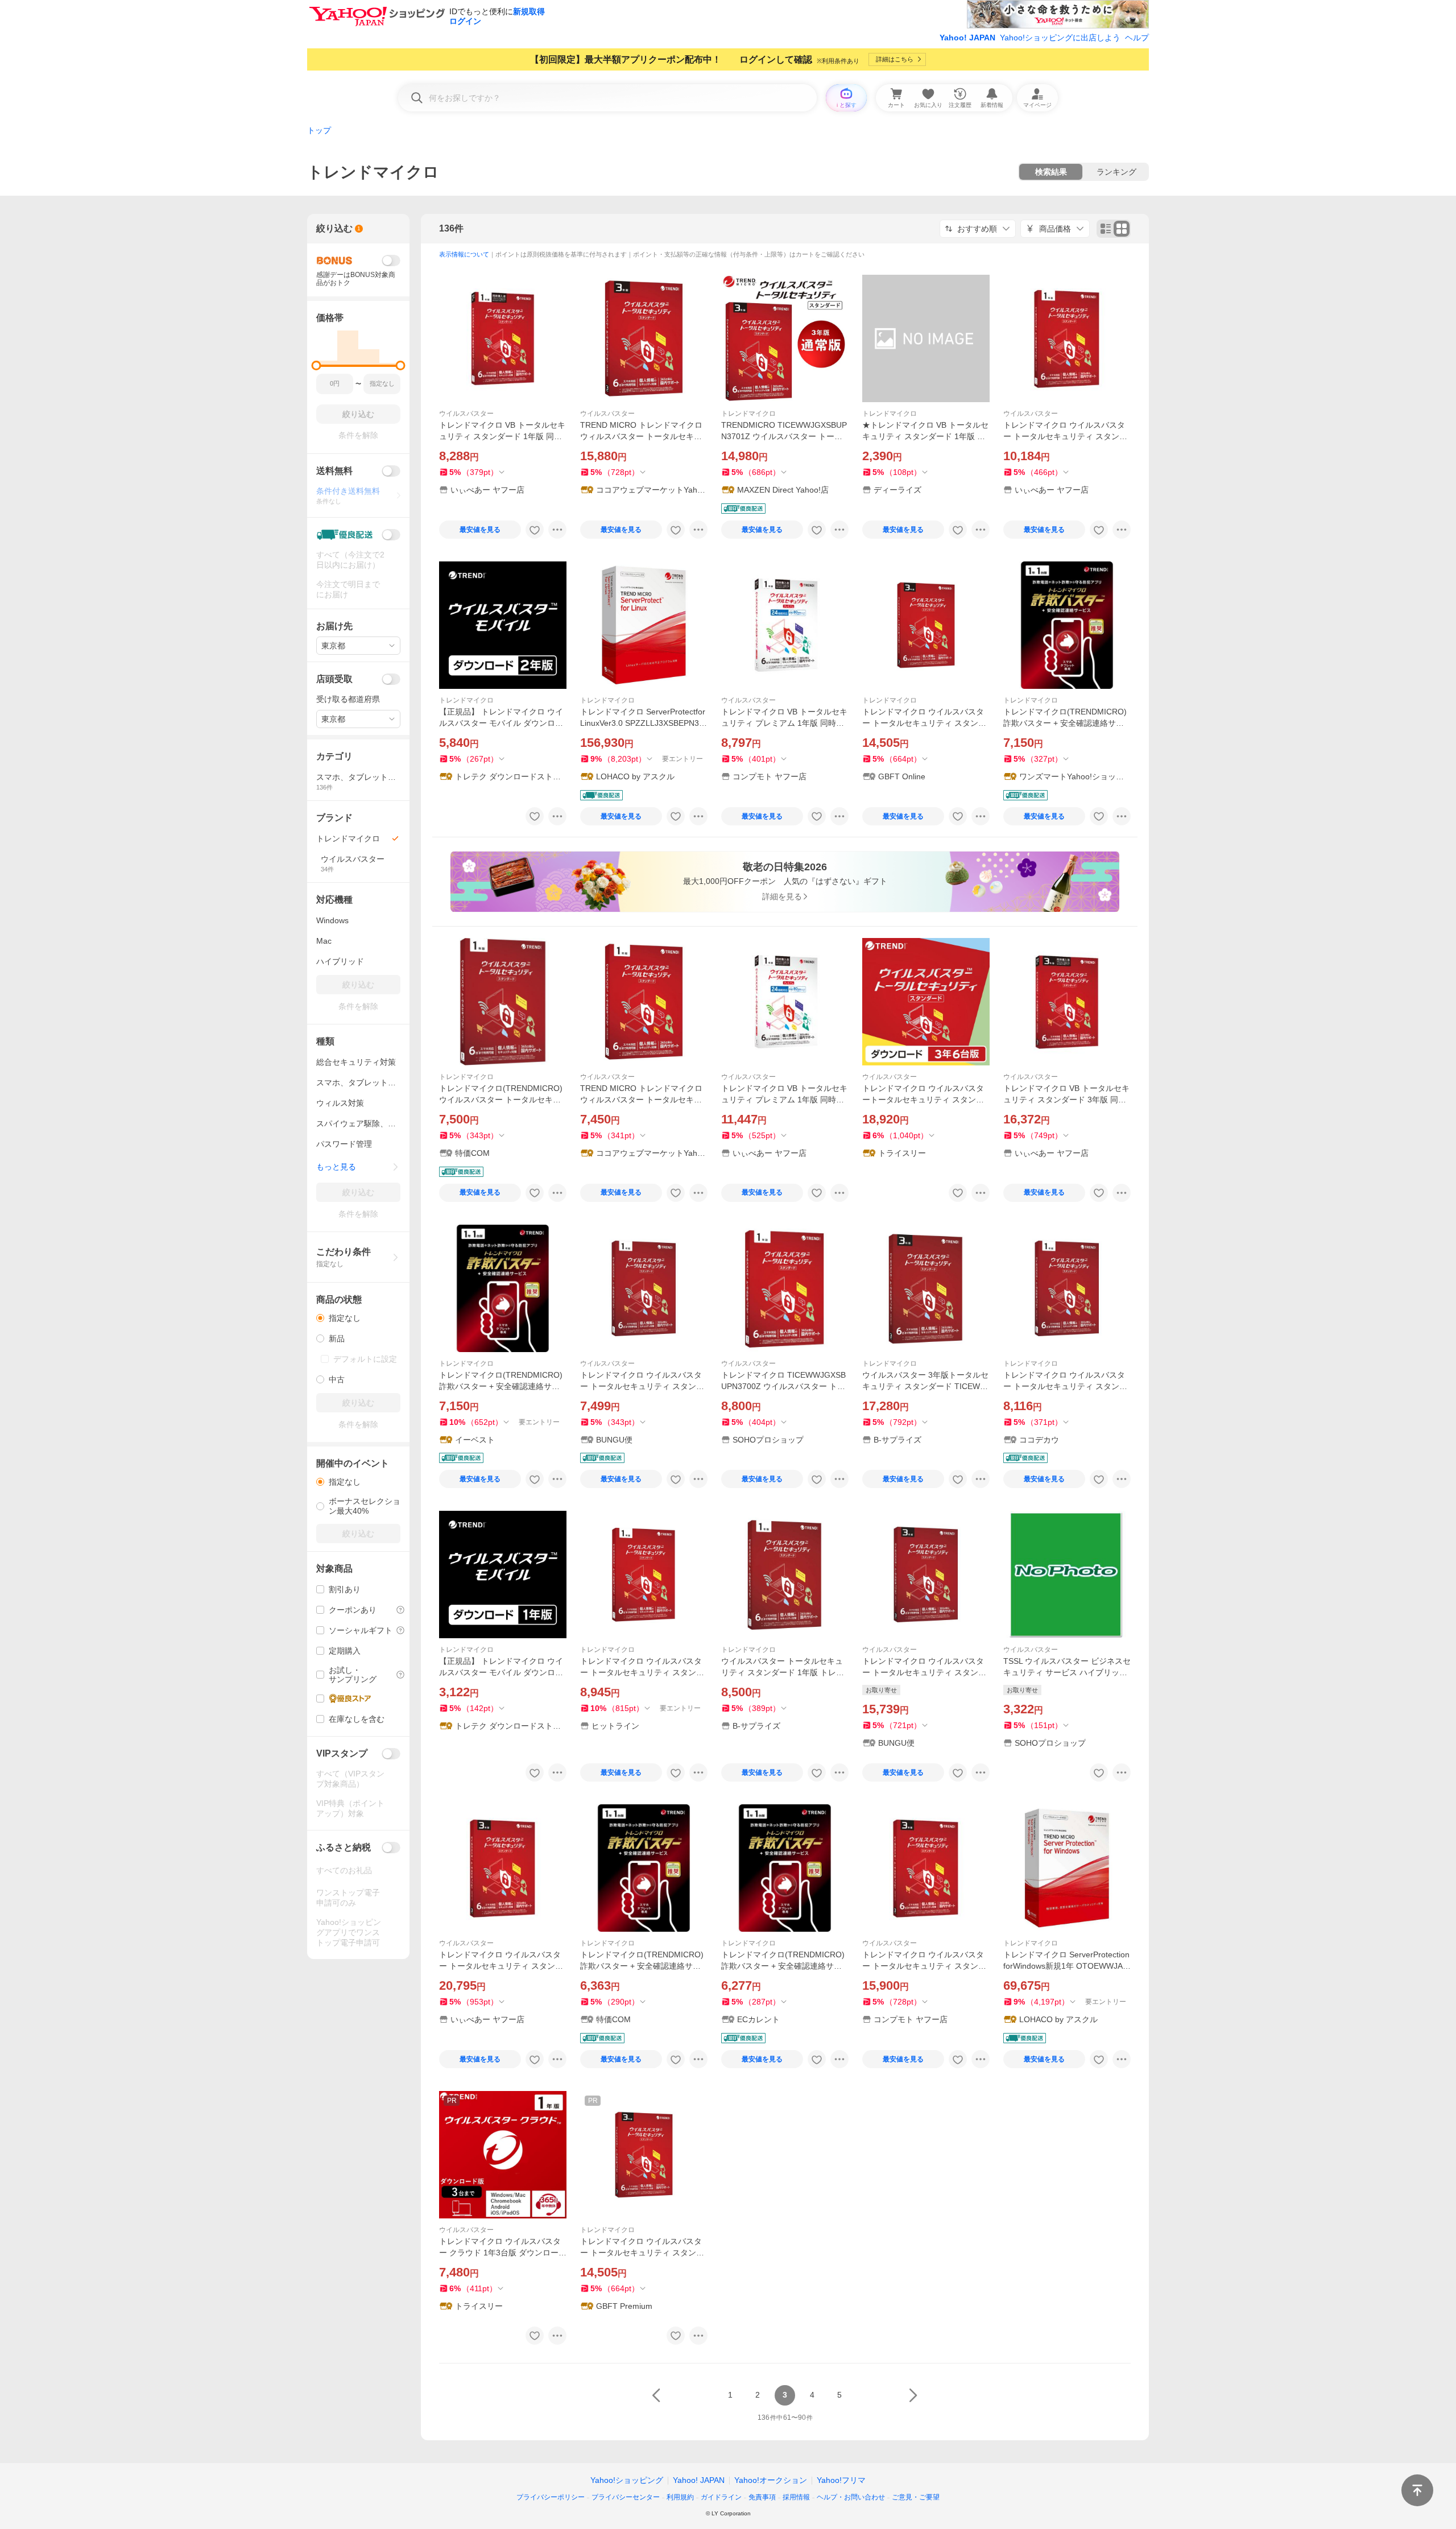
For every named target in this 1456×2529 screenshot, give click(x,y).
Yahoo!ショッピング (627, 2480)
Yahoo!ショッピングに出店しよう (1060, 38)
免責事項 (762, 2497)
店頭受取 (334, 679)
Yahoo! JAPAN (967, 38)
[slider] (317, 365)
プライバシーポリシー (551, 2497)
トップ (319, 130)
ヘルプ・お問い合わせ (851, 2497)
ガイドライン (721, 2497)
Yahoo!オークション (771, 2480)
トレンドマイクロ (748, 414)
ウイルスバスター (466, 414)
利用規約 (680, 2497)
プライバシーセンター (626, 2497)
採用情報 (796, 2497)
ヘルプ (1137, 38)
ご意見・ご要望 (916, 2497)
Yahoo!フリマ (841, 2480)
